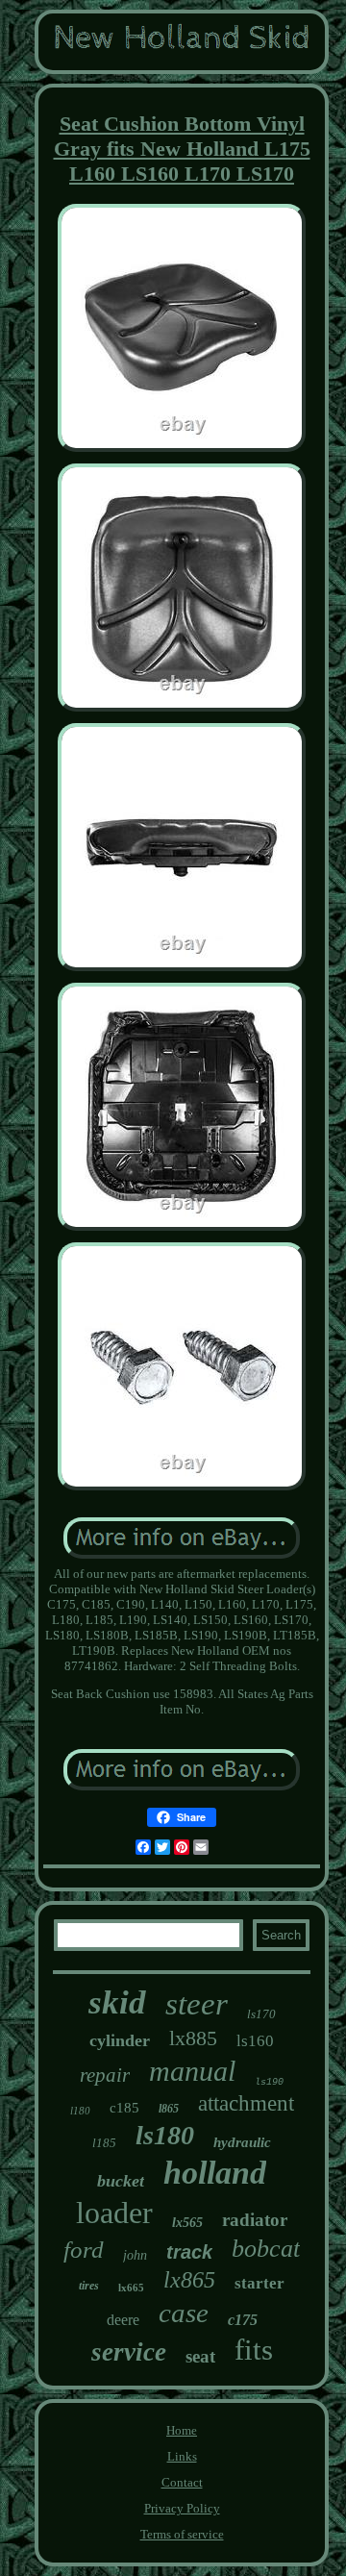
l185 (104, 2143)
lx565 (187, 2223)
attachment (246, 2103)
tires (89, 2286)
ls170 (261, 2014)
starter (259, 2283)
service (129, 2352)
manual (192, 2071)
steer (197, 2004)
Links (182, 2456)
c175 (243, 2320)
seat (200, 2356)
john (135, 2255)
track (189, 2252)
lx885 (193, 2038)
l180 (80, 2111)
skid (117, 2002)
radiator (255, 2220)
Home (182, 2430)
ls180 (165, 2135)
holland (215, 2173)
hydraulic (242, 2142)
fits (254, 2350)
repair (105, 2075)
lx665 (131, 2288)
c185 (124, 2108)
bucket (121, 2181)
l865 (169, 2109)
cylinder (120, 2040)
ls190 (269, 2082)
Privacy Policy (182, 2508)
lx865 (189, 2280)
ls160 (255, 2041)
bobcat (266, 2249)
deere (123, 2320)
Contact (182, 2482)
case (184, 2313)
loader (114, 2213)
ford (84, 2250)
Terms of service (182, 2534)
